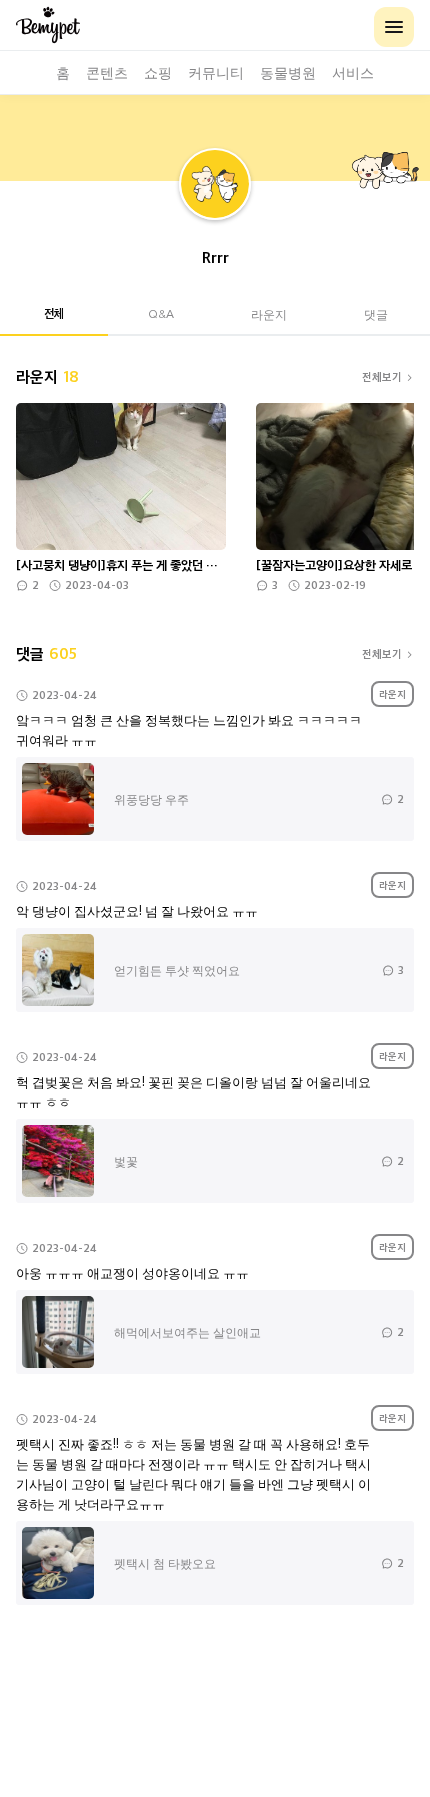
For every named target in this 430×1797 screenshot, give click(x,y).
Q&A (161, 313)
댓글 (376, 313)
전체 (54, 313)
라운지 (269, 313)
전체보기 (382, 376)
